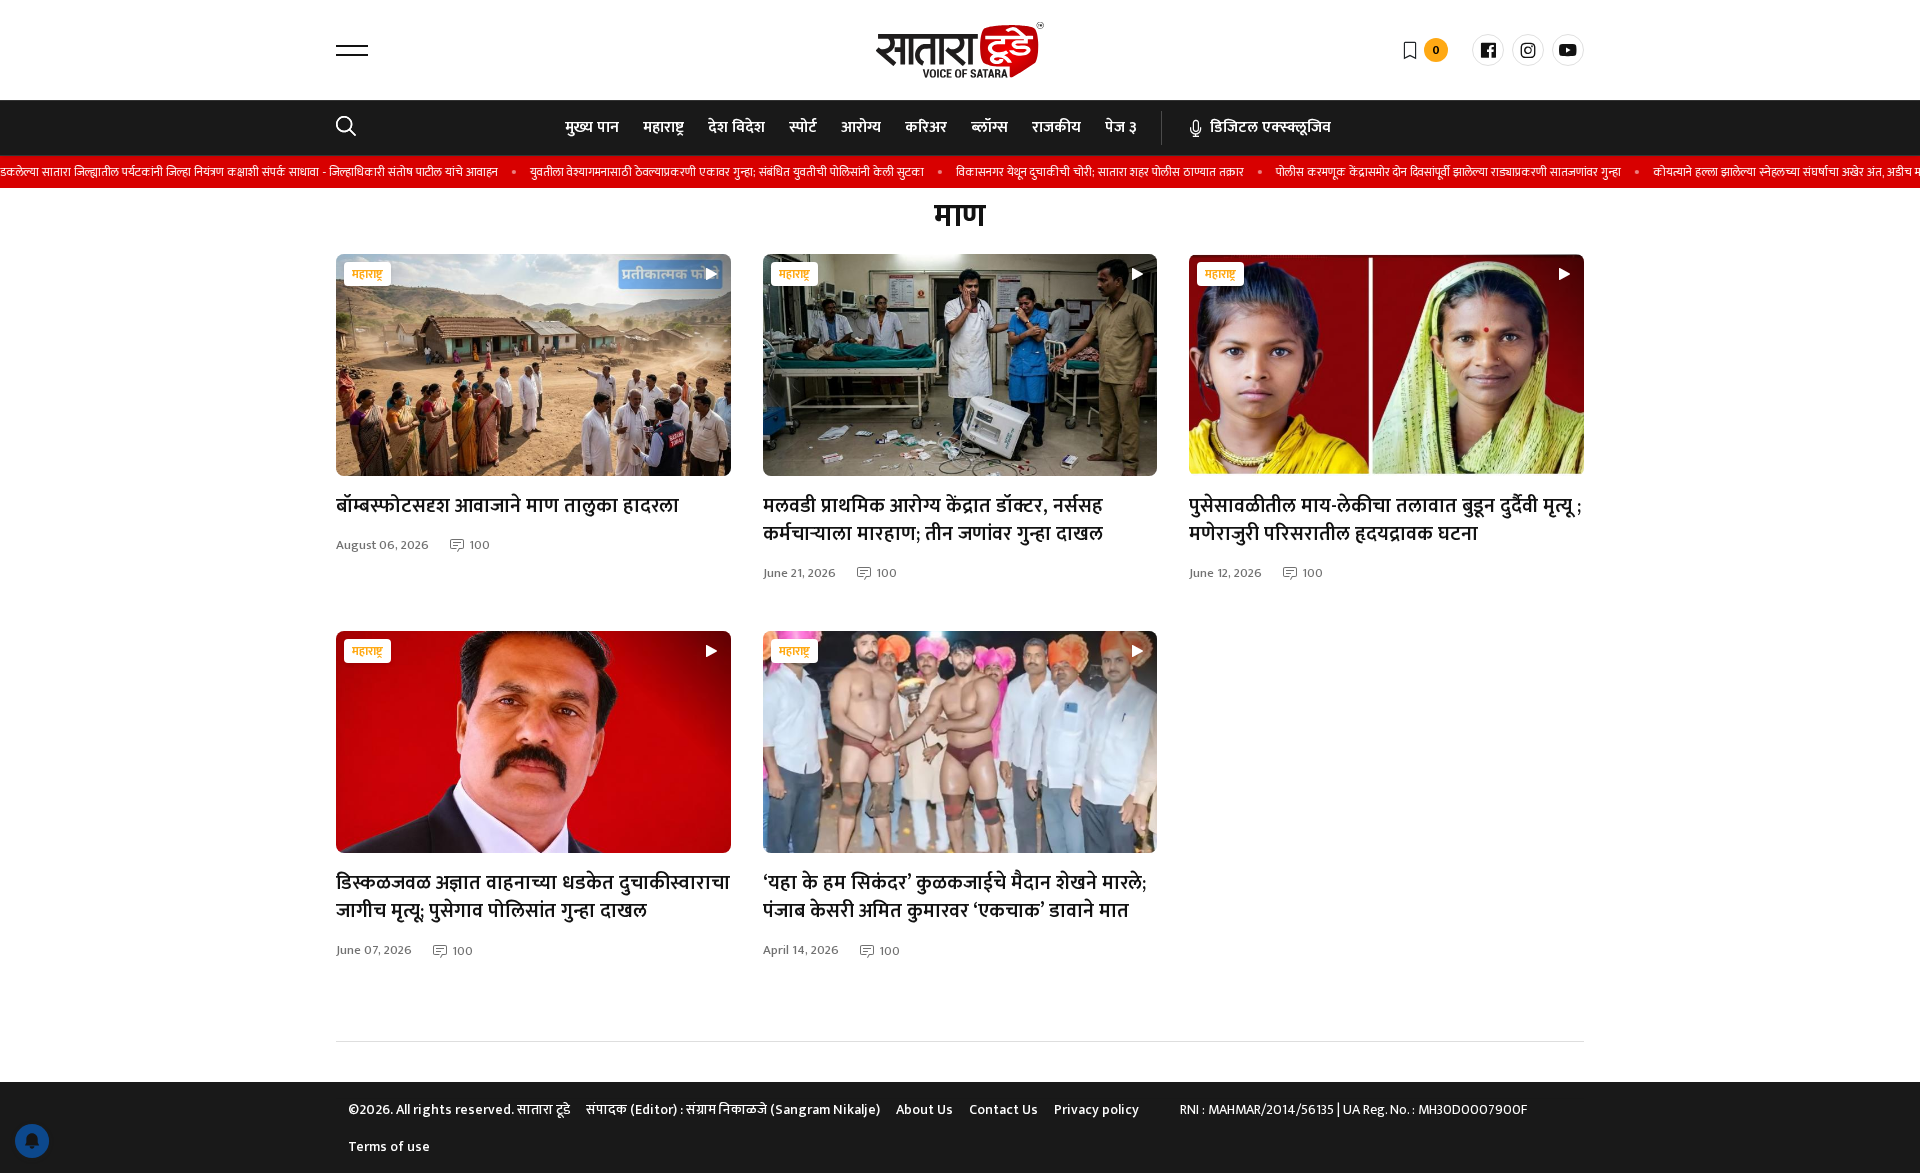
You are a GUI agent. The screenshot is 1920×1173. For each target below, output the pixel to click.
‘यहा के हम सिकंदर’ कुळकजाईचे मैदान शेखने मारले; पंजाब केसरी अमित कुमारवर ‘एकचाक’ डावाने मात (954, 897)
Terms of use (389, 1146)
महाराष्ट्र (663, 127)
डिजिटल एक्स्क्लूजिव (1270, 127)
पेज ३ (1121, 127)
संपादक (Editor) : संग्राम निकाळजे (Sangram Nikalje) (733, 1109)
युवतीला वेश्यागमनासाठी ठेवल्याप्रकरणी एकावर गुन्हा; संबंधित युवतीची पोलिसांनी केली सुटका (708, 172)
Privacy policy (1096, 1109)
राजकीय (1056, 127)
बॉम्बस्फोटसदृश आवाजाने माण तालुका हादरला (507, 506)
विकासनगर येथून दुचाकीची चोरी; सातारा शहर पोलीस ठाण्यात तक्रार (1081, 172)
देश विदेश (736, 127)
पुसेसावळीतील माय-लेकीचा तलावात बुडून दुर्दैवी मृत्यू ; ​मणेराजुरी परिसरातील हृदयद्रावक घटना (1385, 520)
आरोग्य (861, 127)
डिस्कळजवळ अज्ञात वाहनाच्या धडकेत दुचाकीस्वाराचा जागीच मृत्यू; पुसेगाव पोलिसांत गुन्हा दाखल (533, 897)
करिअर (926, 127)
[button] (352, 50)
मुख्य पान (592, 127)
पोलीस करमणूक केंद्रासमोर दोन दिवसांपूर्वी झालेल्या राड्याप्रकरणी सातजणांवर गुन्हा (1429, 172)
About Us (924, 1109)
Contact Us (1003, 1109)
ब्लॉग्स (989, 127)
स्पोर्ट (803, 127)
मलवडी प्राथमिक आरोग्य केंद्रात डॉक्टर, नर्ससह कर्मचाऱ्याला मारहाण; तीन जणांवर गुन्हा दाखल (933, 520)
